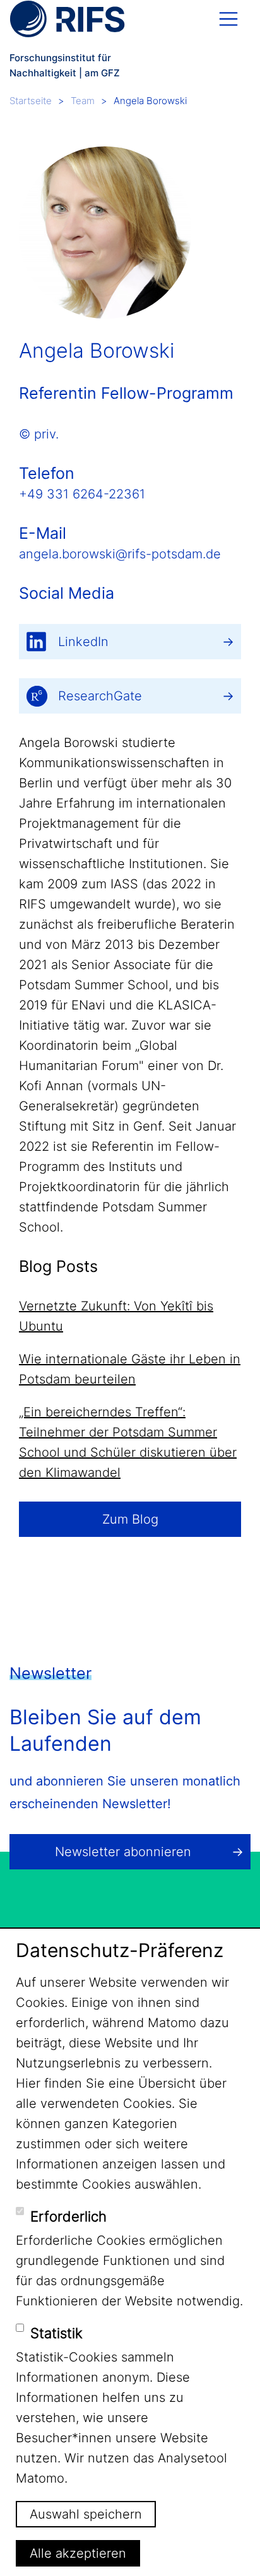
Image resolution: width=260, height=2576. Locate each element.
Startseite (31, 101)
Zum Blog (130, 1519)
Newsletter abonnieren (123, 1852)
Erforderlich (68, 2216)
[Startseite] (67, 19)
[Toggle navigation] (228, 19)
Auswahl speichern (86, 2514)
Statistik (56, 2333)
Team (83, 101)
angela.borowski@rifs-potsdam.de (120, 554)
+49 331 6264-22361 (82, 494)
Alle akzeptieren (78, 2553)
